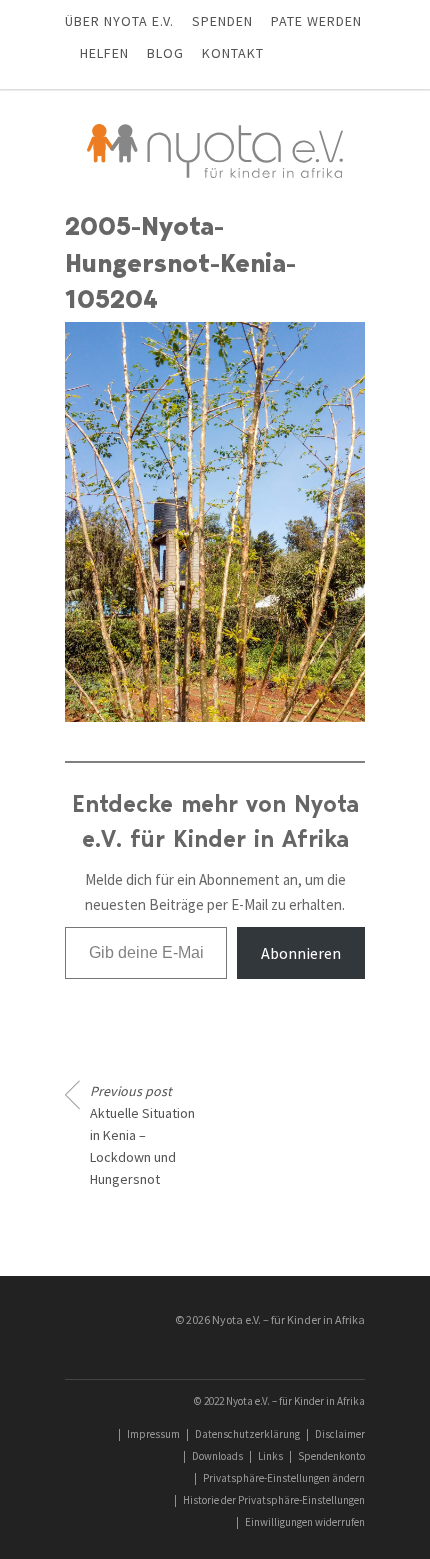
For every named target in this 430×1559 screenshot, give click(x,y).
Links (270, 1456)
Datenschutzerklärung (247, 1434)
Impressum (153, 1434)
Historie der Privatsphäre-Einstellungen (274, 1500)
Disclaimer (340, 1434)
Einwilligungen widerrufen (305, 1522)
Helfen (104, 53)
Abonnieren (301, 953)
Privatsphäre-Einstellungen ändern (284, 1478)
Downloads (217, 1456)
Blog (165, 53)
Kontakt (233, 53)
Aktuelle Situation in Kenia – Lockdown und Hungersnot (142, 1135)
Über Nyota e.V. (119, 21)
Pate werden (316, 21)
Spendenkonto (331, 1456)
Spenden (222, 21)
